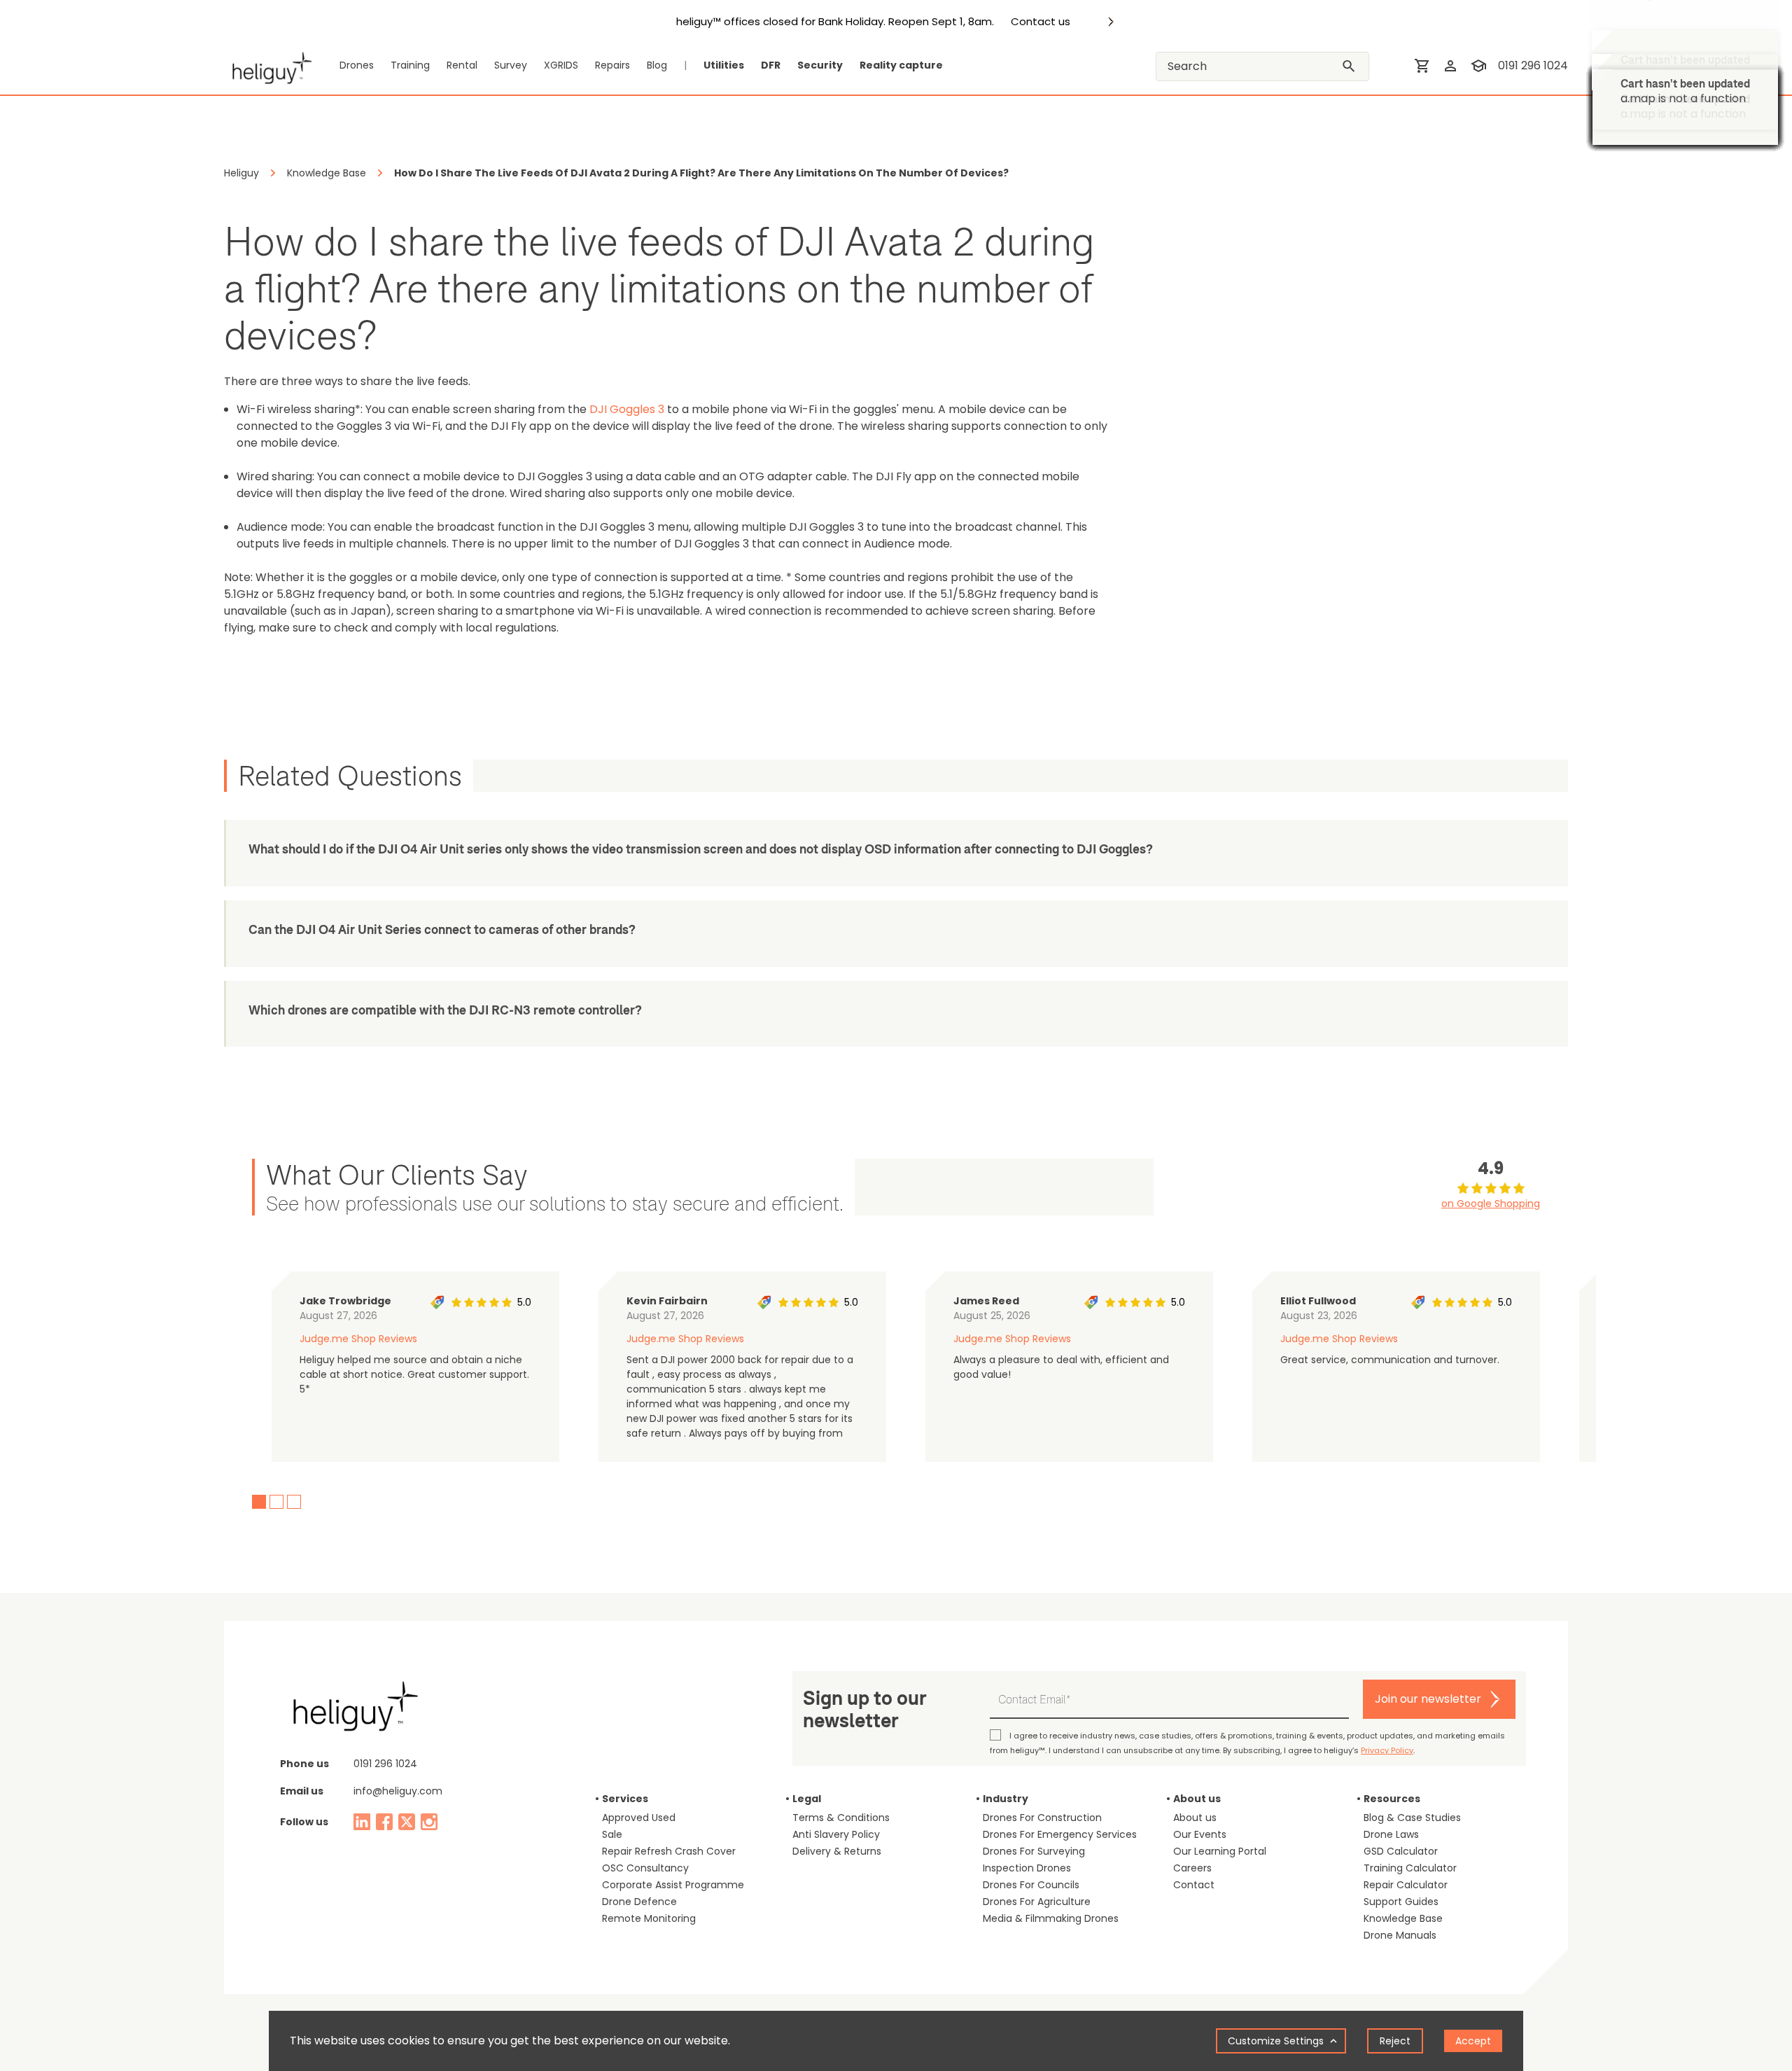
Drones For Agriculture (1037, 1902)
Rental (462, 65)
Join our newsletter (1428, 1699)
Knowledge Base (1403, 1918)
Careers (1192, 1868)
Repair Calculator (1406, 1885)
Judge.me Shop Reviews (358, 1339)
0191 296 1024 (1533, 65)
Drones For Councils (1031, 1885)
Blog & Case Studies (1412, 1818)
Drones (357, 65)
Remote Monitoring (649, 1918)
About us (1195, 1818)
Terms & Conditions (841, 1818)
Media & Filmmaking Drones (1051, 1918)
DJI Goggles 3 (627, 409)
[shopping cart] (1422, 66)
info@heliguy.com (398, 1791)
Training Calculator (1410, 1868)
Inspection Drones (1027, 1868)
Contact (1194, 1885)
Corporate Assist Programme (673, 1885)
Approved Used (639, 1818)
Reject (1395, 2041)
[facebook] (384, 1822)
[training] (1478, 66)
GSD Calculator (1401, 1851)
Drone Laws (1391, 1834)
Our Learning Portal (1220, 1851)
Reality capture (901, 65)
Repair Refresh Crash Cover (669, 1851)
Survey (511, 65)
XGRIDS (561, 65)
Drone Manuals (1400, 1935)
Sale (612, 1834)
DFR (771, 65)
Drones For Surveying (1034, 1851)
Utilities (724, 65)
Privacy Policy (1387, 1750)
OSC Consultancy (645, 1868)
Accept (1473, 2041)
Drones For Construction (1042, 1818)
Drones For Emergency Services (1060, 1834)
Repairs (612, 65)
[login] (1450, 66)
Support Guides (1401, 1902)
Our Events (1200, 1834)
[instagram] (429, 1822)
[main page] (268, 66)
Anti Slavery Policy (836, 1834)
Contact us (1041, 22)
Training (410, 65)
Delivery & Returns (837, 1851)
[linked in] (362, 1822)
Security (820, 65)
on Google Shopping (1491, 1204)
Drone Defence (639, 1902)
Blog (657, 65)
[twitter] (407, 1822)
